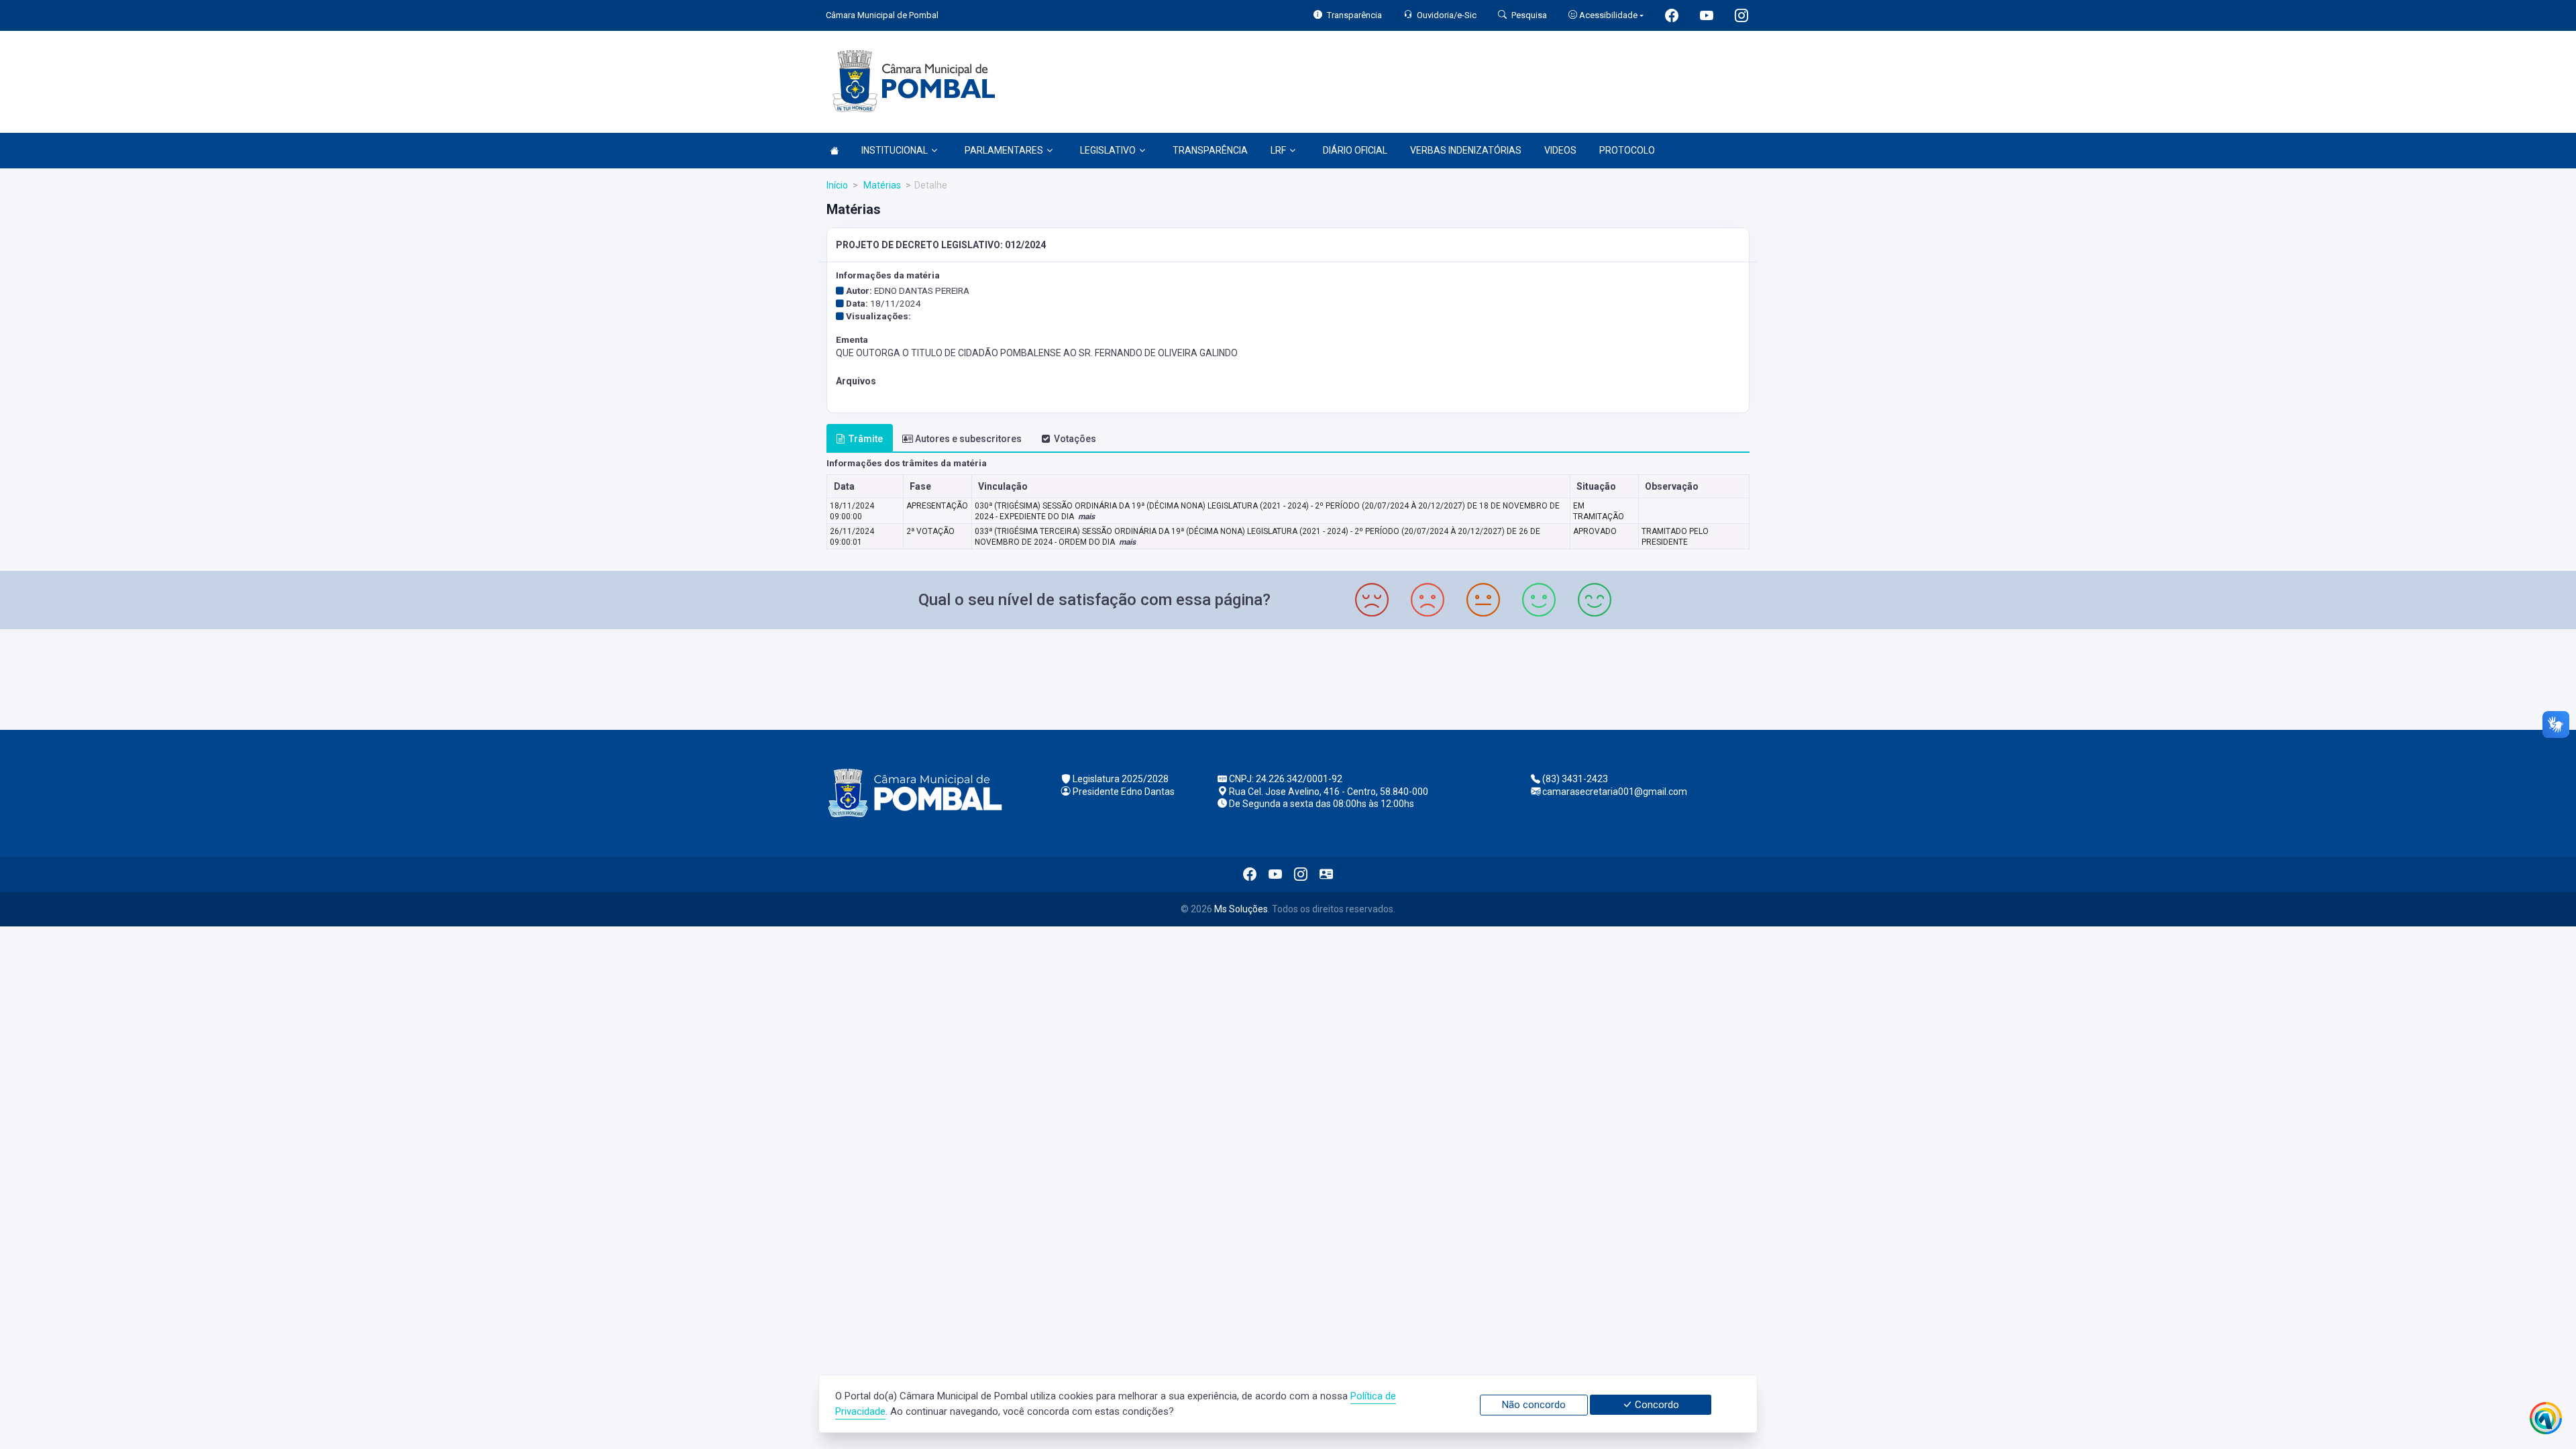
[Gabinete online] (1326, 874)
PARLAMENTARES (1004, 150)
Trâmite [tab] (866, 439)
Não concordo (1534, 1405)
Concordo (1656, 1405)
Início (837, 185)
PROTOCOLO (1627, 150)
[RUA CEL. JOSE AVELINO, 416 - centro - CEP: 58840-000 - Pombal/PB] (1288, 678)
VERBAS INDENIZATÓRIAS (1466, 150)
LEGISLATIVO (1108, 150)
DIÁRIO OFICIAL (1355, 150)
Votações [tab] (1075, 439)
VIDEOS (1560, 150)
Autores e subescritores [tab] (968, 439)
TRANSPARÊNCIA (1210, 150)
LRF (1278, 150)
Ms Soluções (1241, 909)
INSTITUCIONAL (895, 150)
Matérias (881, 185)
